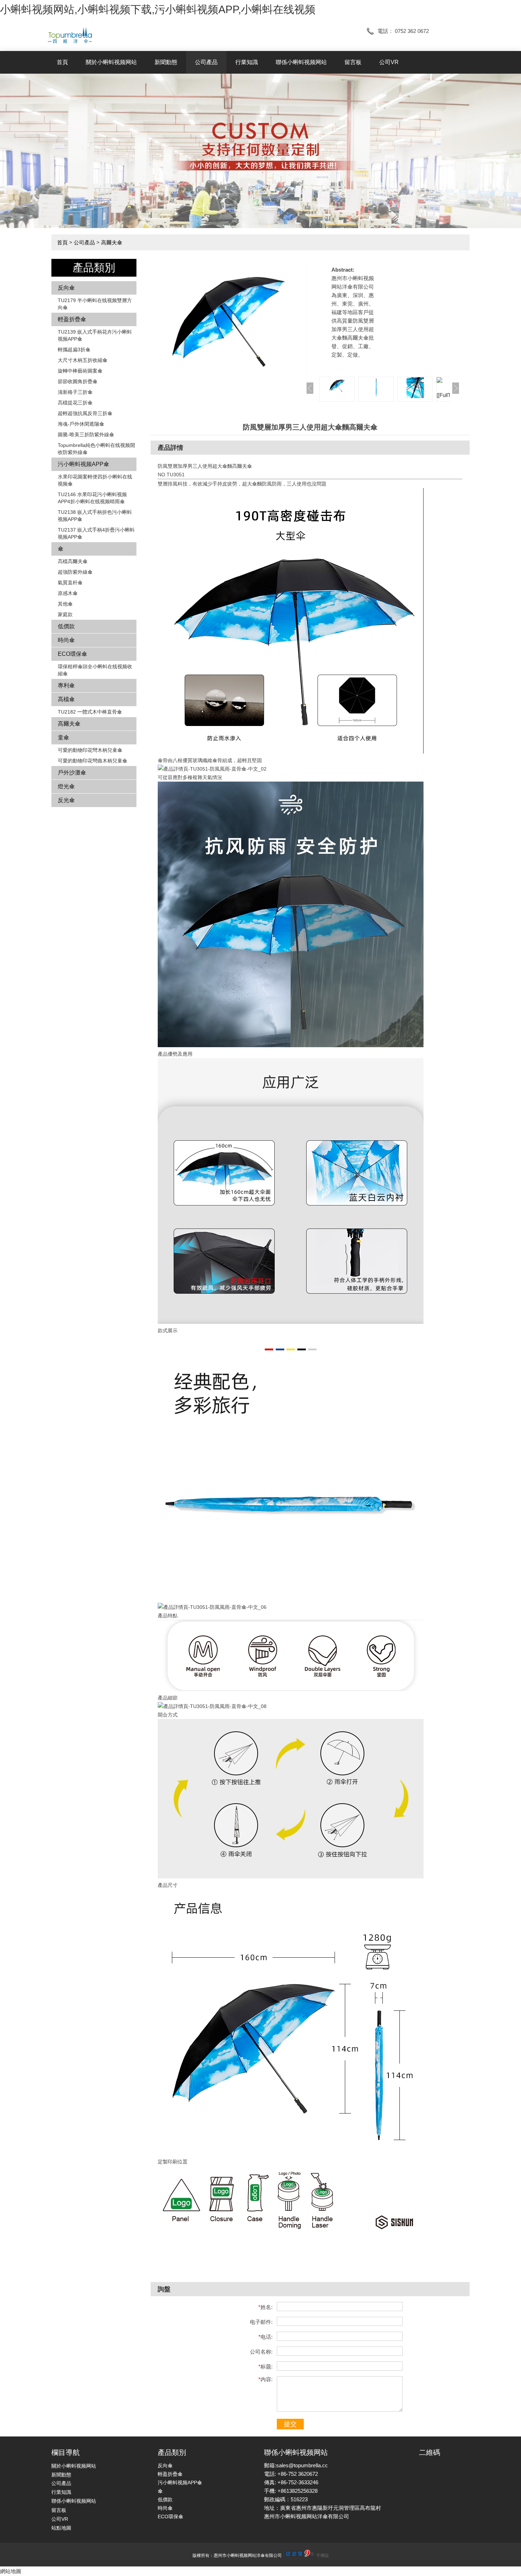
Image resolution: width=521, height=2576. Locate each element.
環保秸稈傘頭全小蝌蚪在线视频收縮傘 (95, 670)
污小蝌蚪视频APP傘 (83, 464)
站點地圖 (61, 2528)
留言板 (353, 62)
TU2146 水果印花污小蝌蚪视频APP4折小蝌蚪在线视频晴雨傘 (92, 498)
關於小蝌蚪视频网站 (111, 62)
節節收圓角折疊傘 (78, 381)
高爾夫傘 (112, 242)
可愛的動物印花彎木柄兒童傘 (90, 750)
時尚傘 (66, 640)
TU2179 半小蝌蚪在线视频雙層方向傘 (95, 304)
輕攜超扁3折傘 (74, 350)
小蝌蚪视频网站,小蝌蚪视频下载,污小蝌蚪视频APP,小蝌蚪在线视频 (158, 9)
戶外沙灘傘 (72, 773)
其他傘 (65, 604)
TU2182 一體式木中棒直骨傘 (90, 712)
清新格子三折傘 (75, 392)
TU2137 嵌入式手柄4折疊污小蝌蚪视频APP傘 (96, 533)
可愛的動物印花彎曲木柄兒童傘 (93, 761)
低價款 (66, 626)
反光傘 (66, 800)
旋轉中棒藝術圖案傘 (80, 371)
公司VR (389, 62)
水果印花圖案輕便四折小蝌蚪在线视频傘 (95, 480)
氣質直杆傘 (70, 583)
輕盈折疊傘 (72, 319)
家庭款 (65, 614)
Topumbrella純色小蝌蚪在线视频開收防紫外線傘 (96, 449)
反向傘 (66, 288)
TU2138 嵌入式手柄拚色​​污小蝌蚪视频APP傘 (95, 516)
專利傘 (66, 685)
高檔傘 (66, 699)
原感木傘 (68, 593)
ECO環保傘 (72, 654)
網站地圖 (11, 2571)
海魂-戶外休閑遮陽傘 (81, 424)
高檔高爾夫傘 (73, 561)
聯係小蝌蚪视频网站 (301, 62)
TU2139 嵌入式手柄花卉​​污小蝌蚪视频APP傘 (95, 335)
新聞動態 (166, 62)
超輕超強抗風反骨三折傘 (85, 413)
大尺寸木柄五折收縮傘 (83, 360)
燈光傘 (66, 786)
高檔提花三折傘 (75, 403)
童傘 (63, 737)
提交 (290, 2424)
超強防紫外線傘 (75, 572)
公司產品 (206, 62)
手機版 (323, 2555)
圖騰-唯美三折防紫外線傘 (86, 435)
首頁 (62, 62)
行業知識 (247, 62)
